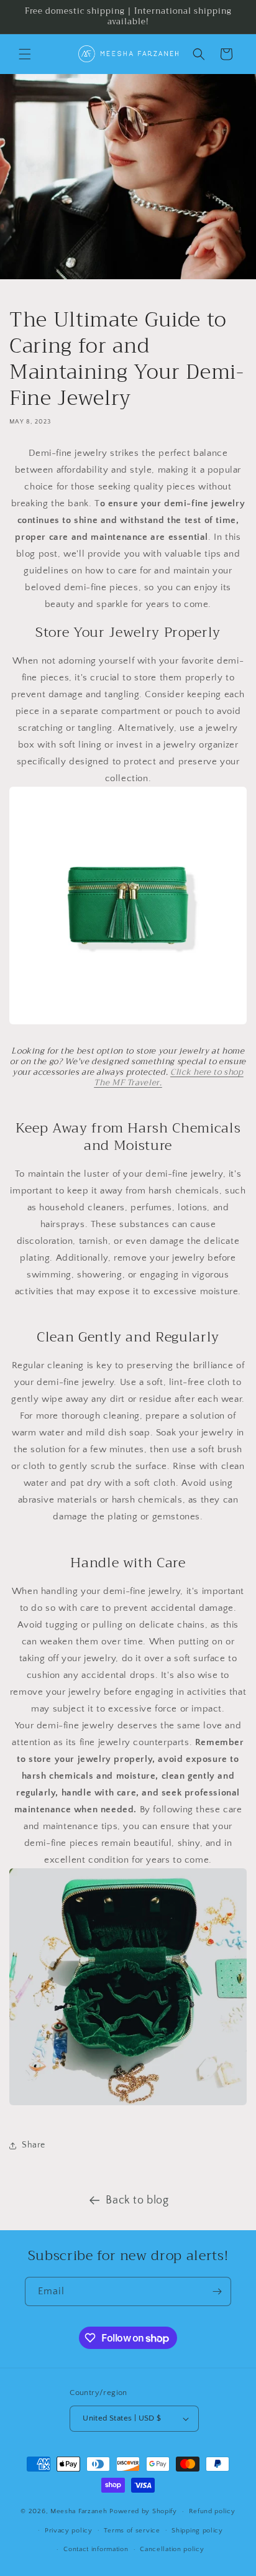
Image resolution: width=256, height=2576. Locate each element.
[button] (25, 54)
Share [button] (34, 2145)
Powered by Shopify (143, 2511)
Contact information (96, 2549)
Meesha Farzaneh (80, 2511)
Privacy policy (69, 2531)
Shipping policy (197, 2531)
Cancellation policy (172, 2549)
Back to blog (137, 2200)
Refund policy (212, 2511)
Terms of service (132, 2531)
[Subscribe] (217, 2291)
